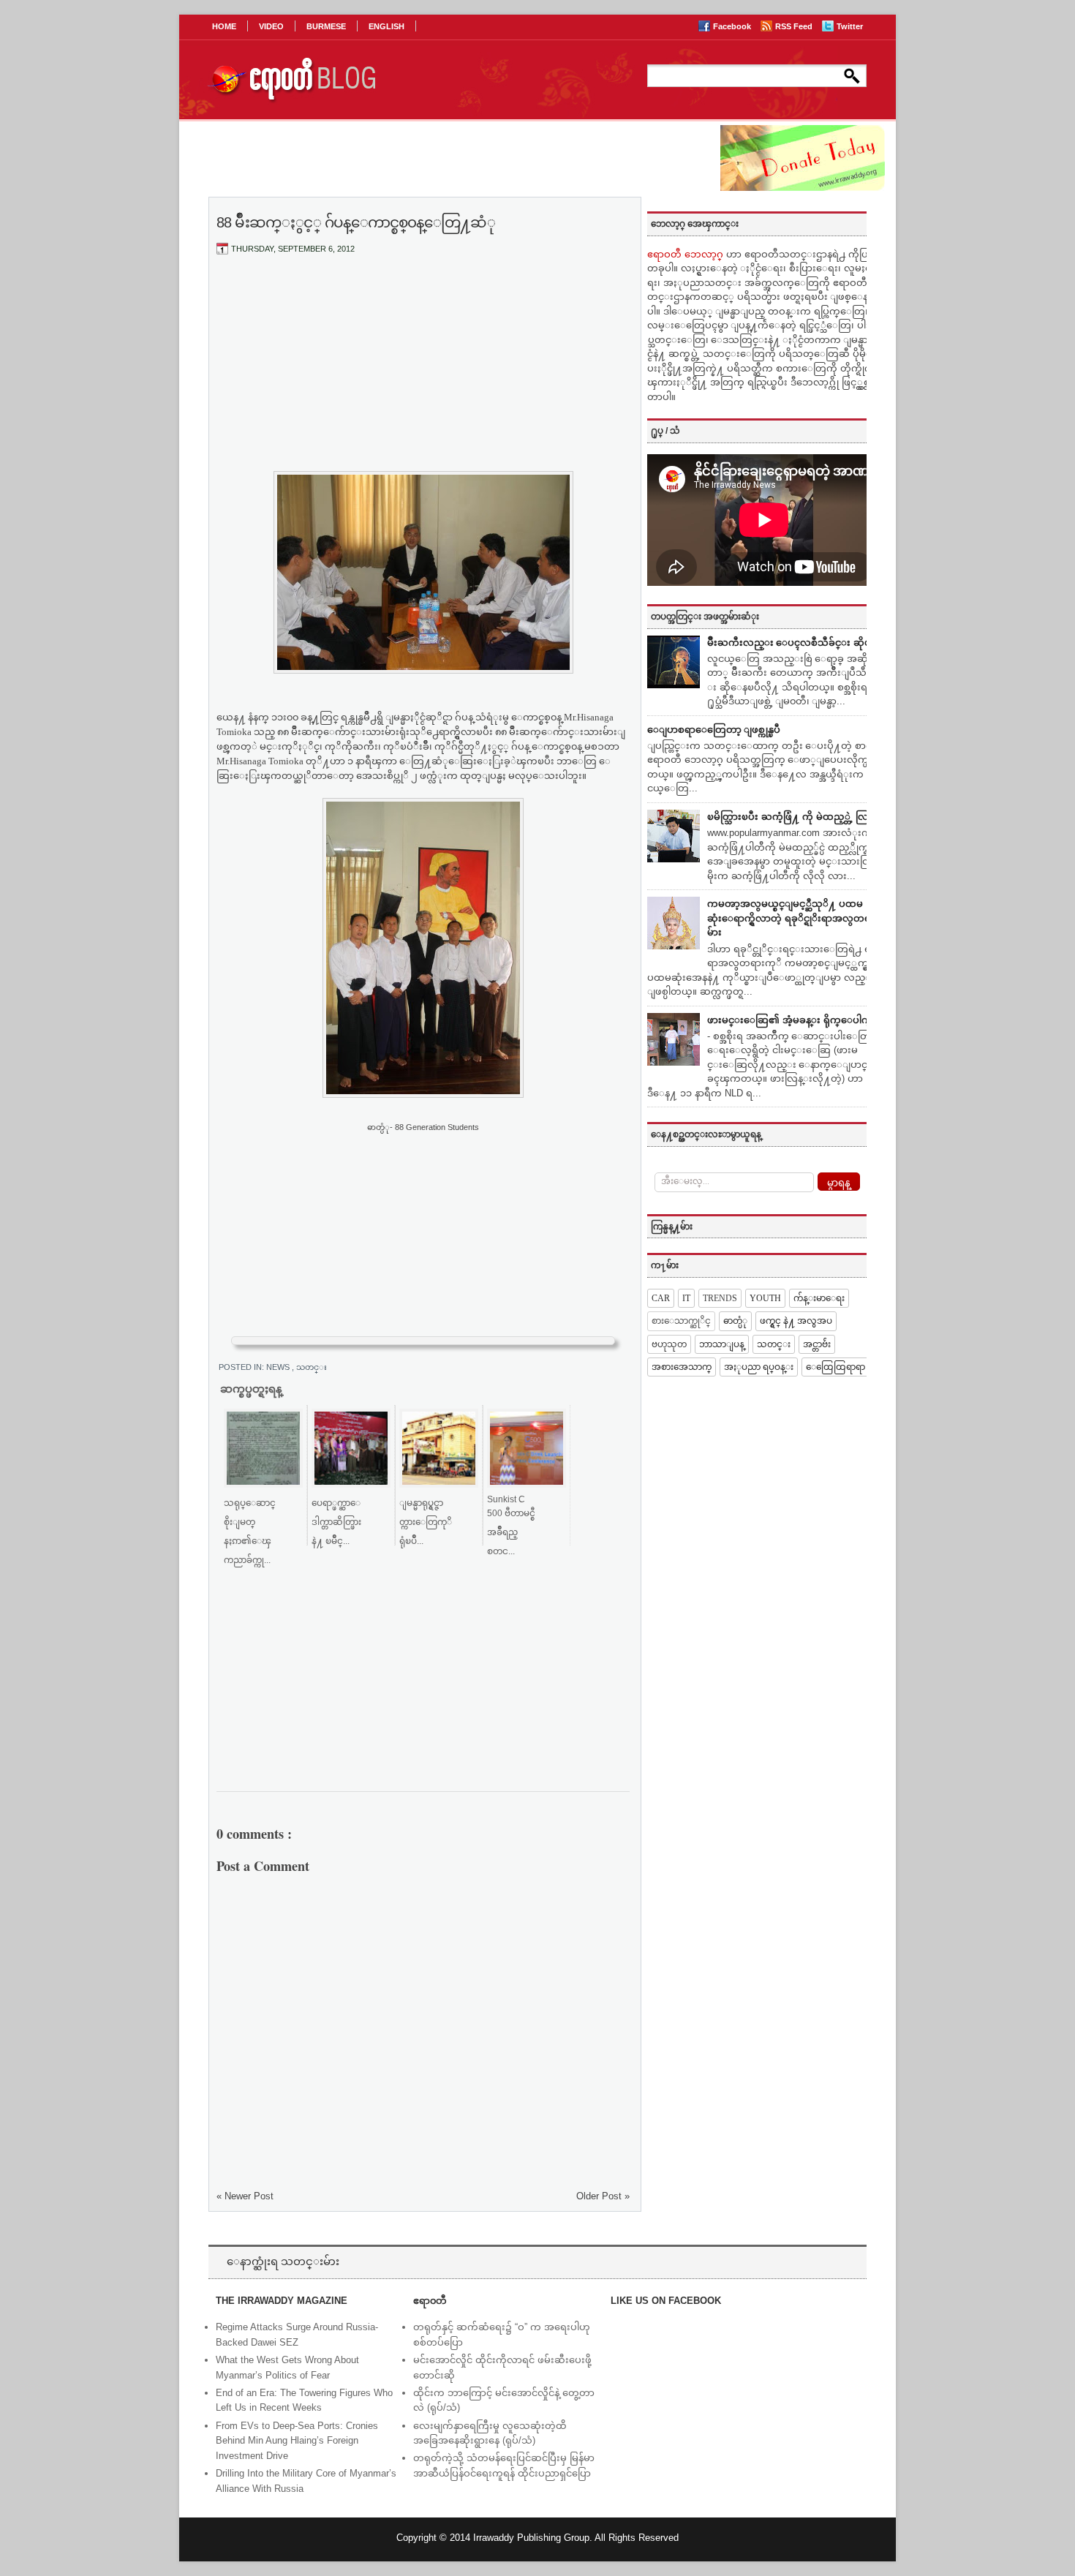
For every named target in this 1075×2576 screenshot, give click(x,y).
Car (661, 1298)
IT (686, 1298)
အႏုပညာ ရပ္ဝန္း (759, 1367)
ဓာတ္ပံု (735, 1321)
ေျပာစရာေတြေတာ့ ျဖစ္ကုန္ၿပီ (714, 730)
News (279, 1367)
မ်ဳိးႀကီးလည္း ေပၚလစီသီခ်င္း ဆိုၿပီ (792, 643)
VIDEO (271, 26)
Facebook (733, 26)
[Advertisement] (423, 375)
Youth (765, 1298)
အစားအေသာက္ (682, 1367)
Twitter (850, 26)
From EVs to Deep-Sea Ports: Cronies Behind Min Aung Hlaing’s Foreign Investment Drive (297, 2441)
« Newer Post (245, 2196)
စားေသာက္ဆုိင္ (681, 1321)
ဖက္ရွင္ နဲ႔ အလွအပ (796, 1321)
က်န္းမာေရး (819, 1298)
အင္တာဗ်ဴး (817, 1344)
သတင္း (312, 1367)
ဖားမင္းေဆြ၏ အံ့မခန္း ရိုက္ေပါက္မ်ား (794, 1020)
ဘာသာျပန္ (722, 1344)
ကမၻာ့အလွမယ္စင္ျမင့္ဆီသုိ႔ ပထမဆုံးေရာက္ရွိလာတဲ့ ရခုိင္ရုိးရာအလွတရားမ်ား (793, 918)
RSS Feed (795, 26)
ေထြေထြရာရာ (836, 1367)
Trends (720, 1298)
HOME (224, 26)
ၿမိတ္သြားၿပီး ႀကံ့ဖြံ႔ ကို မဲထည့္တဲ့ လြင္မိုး (794, 817)
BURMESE (326, 26)
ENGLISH (386, 26)
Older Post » (603, 2196)
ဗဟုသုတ (669, 1344)
